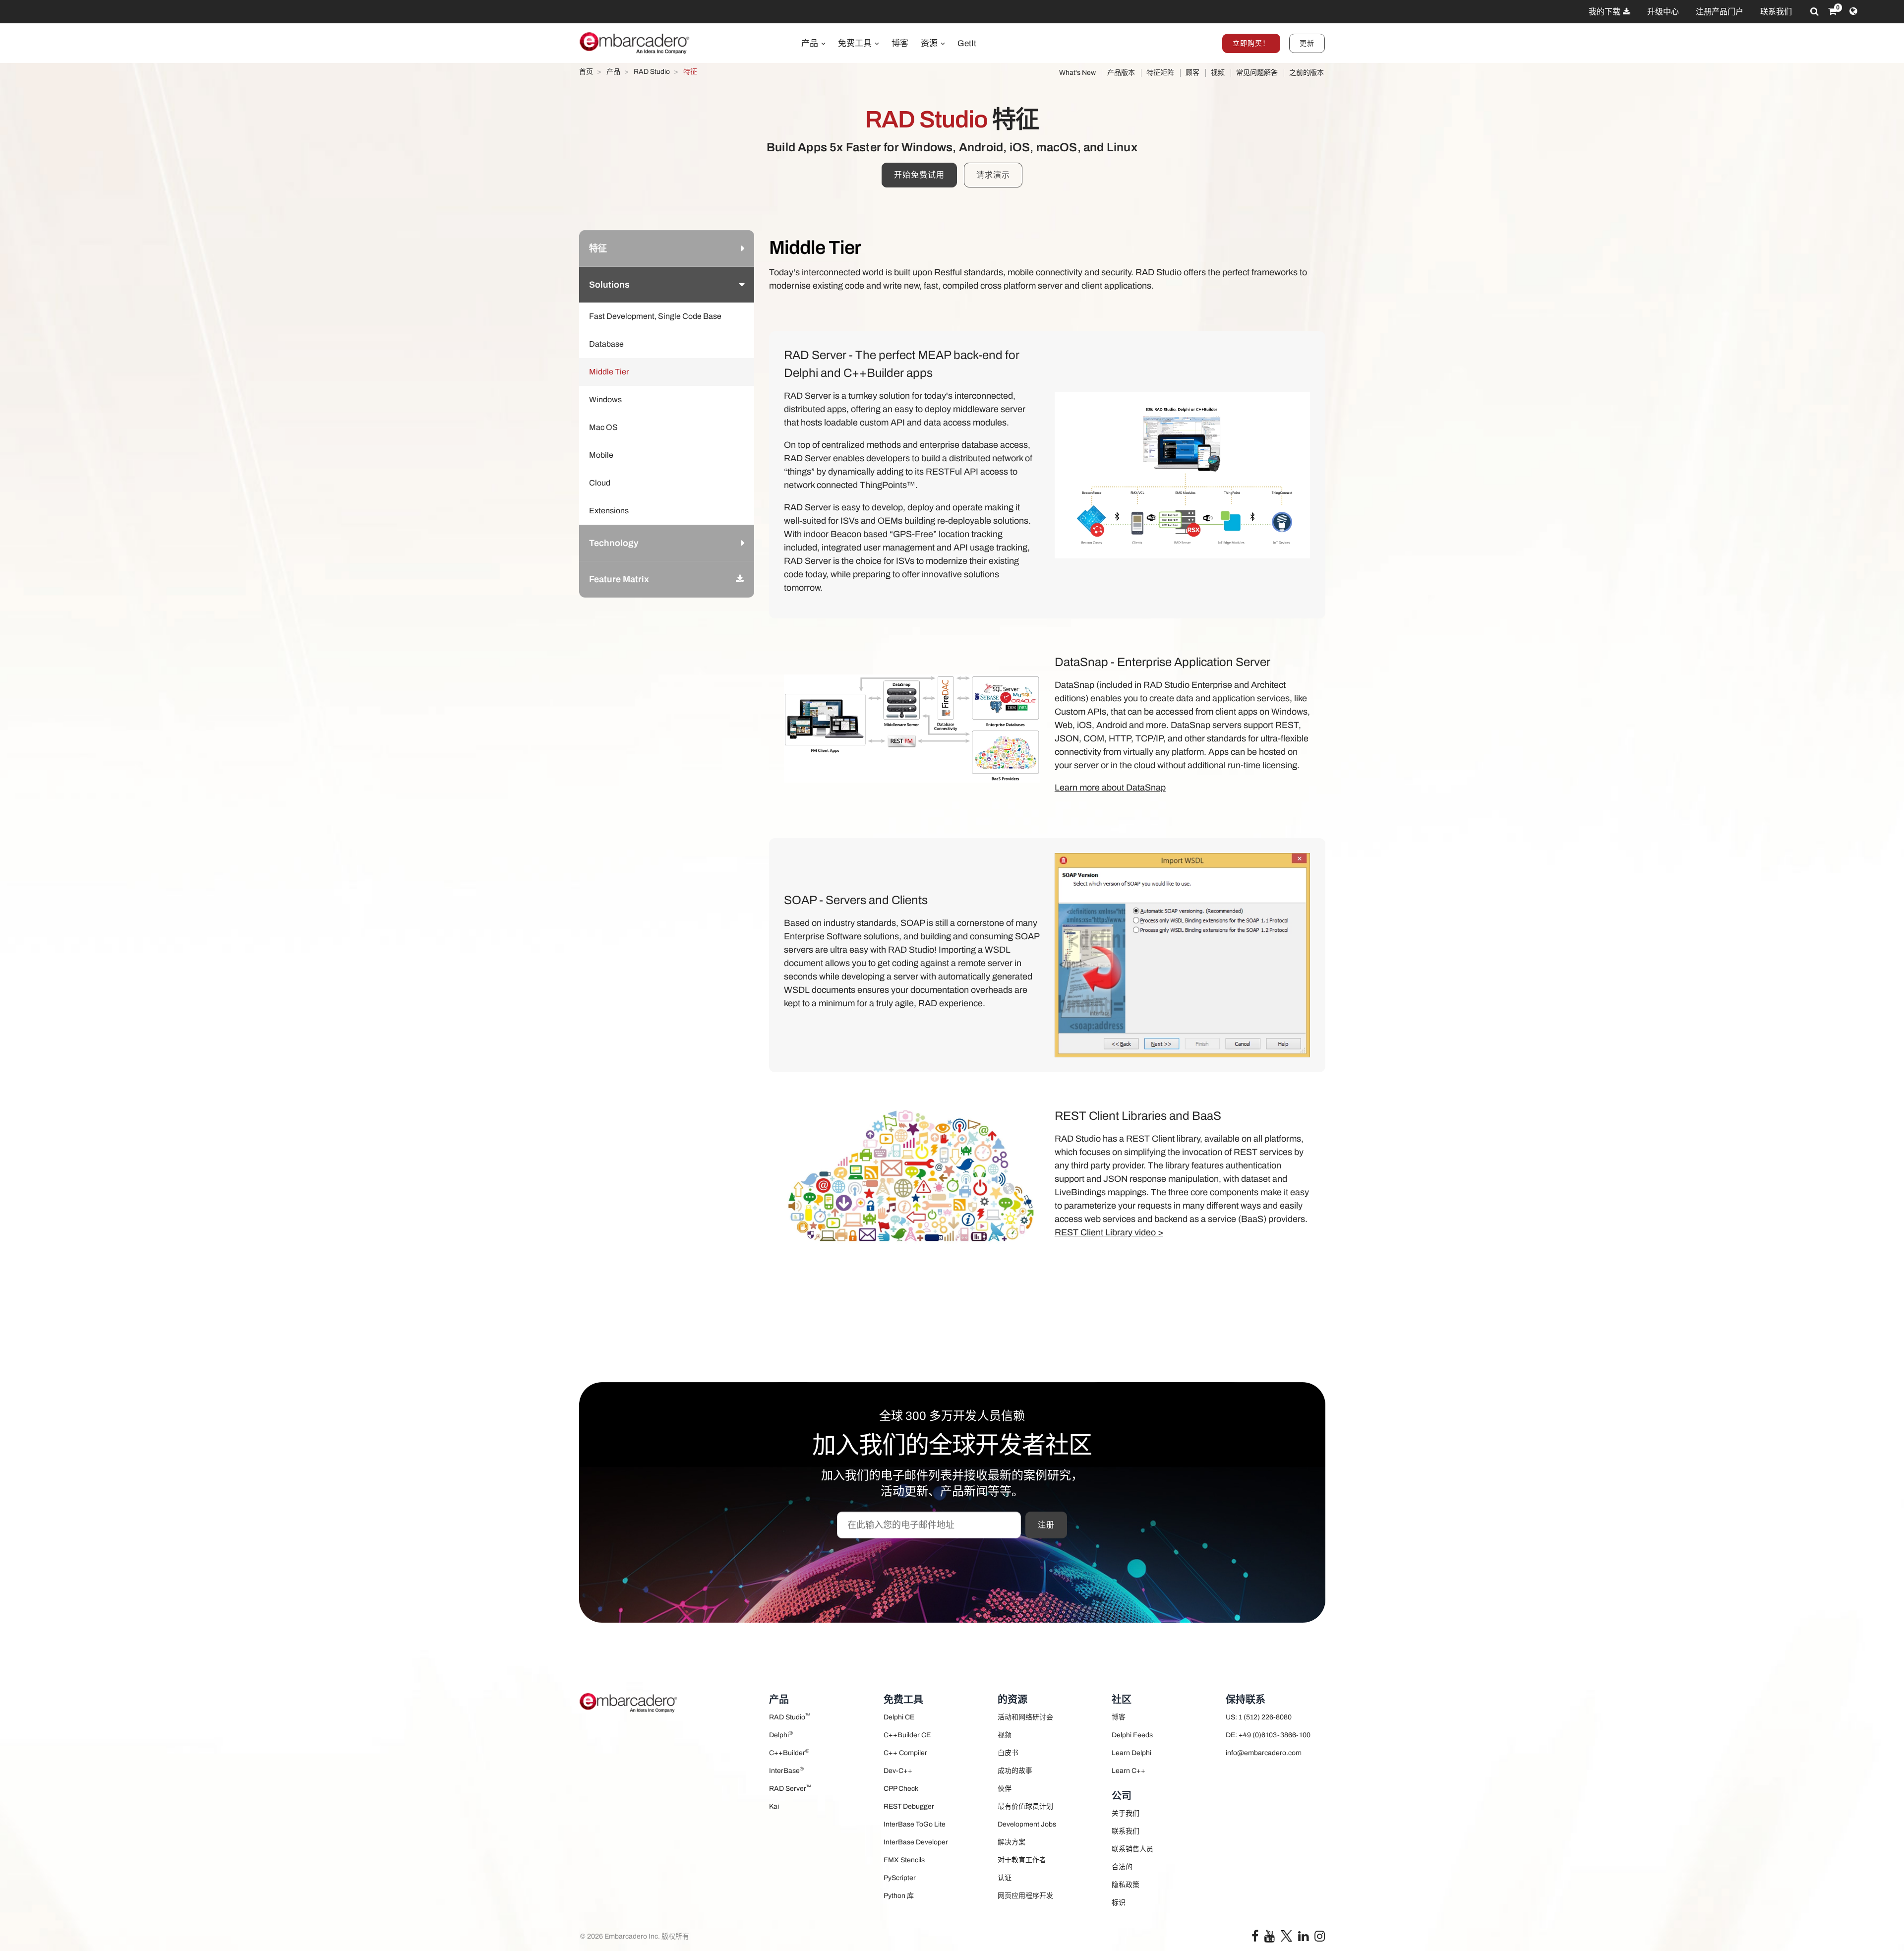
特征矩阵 (1160, 73)
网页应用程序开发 (1025, 1896)
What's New (1077, 73)
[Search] (1815, 11)
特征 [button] (598, 248)
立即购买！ (1251, 43)
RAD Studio (790, 1717)
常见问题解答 (1257, 73)
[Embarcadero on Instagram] (1320, 1938)
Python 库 (899, 1896)
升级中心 (1663, 12)
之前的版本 (1307, 73)
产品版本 (1121, 73)
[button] (740, 579)
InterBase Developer (916, 1842)
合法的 (1122, 1867)
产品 (811, 43)
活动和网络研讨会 (1025, 1717)
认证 (1005, 1878)
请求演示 (993, 175)
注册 (1046, 1525)
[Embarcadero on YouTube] (1270, 1938)
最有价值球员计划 (1025, 1806)
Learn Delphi (1131, 1753)
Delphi (781, 1735)
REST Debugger (909, 1806)
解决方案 (1011, 1842)
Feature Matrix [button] (619, 579)
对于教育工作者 (1022, 1860)
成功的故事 (1015, 1771)
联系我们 (1776, 12)
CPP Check (901, 1789)
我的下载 (1605, 12)
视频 (1218, 73)
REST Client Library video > (1109, 1232)
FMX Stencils (904, 1860)
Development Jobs (1027, 1824)
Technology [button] (614, 543)
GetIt (967, 43)
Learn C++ (1129, 1771)
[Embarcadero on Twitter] (1286, 1935)
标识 (1119, 1903)
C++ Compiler (905, 1753)
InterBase (786, 1770)
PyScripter (900, 1878)
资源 (930, 43)
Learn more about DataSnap (1110, 788)
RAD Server (790, 1788)
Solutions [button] (609, 285)
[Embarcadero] (635, 43)
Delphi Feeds (1132, 1735)
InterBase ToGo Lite (915, 1824)
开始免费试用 (919, 175)
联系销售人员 (1132, 1849)
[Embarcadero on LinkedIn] (1303, 1938)
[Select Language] (1853, 11)
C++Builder (789, 1752)
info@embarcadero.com (1264, 1753)
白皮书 (1008, 1753)
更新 (1307, 43)
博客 (900, 43)
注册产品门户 (1720, 12)
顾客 (1192, 73)
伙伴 (1005, 1789)
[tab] (667, 248)
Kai (774, 1806)
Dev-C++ (898, 1771)
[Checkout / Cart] (1832, 11)
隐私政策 (1126, 1885)
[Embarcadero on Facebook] (1255, 1938)
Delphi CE (899, 1717)
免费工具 (856, 43)
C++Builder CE (907, 1735)
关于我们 (1126, 1813)
